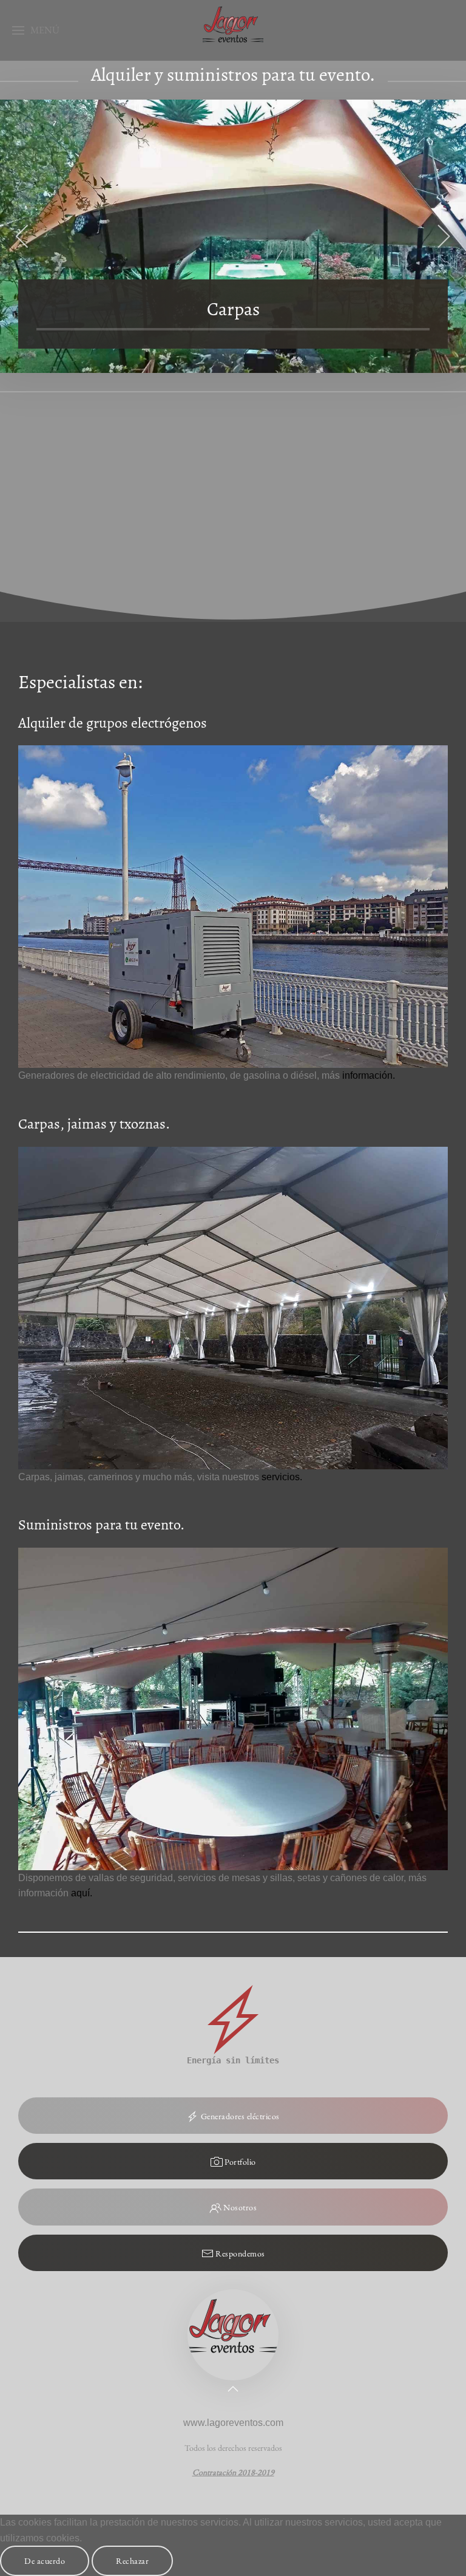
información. (369, 1075)
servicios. (282, 1477)
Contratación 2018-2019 (233, 2472)
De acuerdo (45, 2561)
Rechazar (132, 2561)
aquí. (82, 1893)
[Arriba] (233, 2389)
